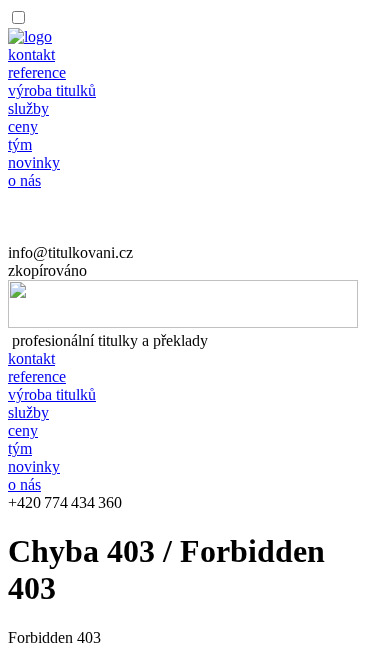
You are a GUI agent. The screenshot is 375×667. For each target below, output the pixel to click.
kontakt (31, 54)
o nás (24, 180)
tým (20, 144)
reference (37, 72)
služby (28, 108)
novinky (34, 162)
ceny (23, 126)
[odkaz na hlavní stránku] (183, 322)
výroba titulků (52, 90)
